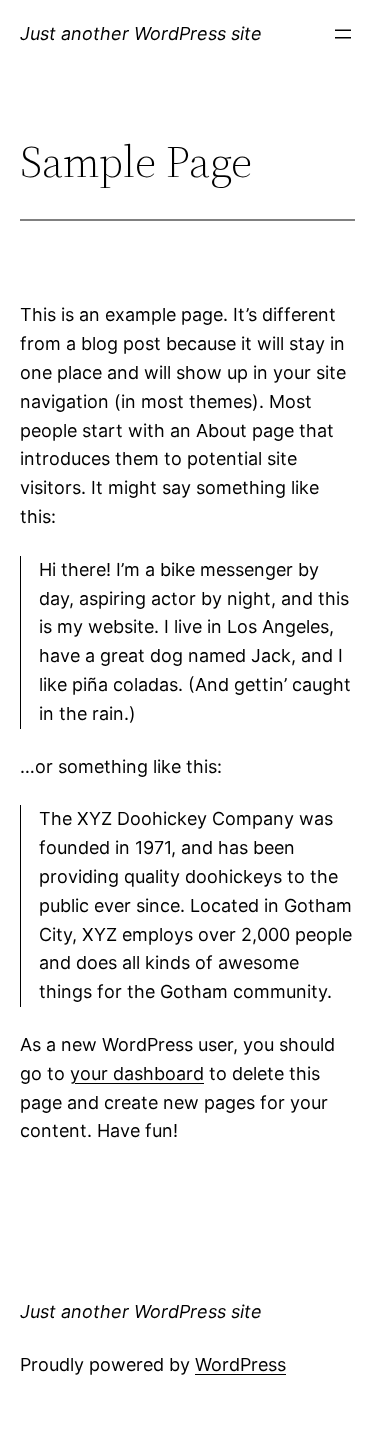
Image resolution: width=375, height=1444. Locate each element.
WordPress (240, 1364)
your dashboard (137, 1073)
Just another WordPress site (141, 33)
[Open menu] (343, 34)
